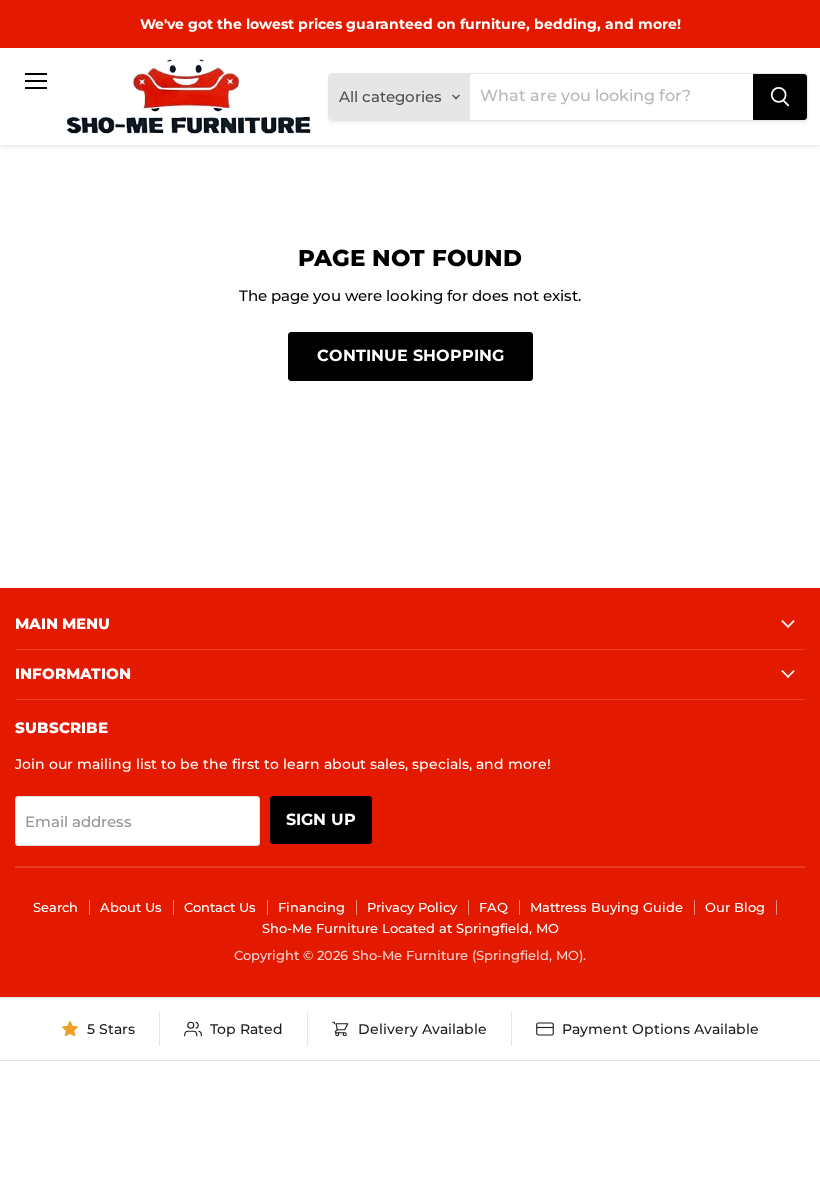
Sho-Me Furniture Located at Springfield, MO (410, 928)
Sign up (321, 819)
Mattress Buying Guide (606, 907)
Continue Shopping (410, 355)
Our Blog (735, 907)
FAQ (493, 907)
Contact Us (220, 907)
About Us (131, 907)
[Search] (780, 97)
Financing (311, 907)
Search (55, 907)
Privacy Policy (412, 907)
